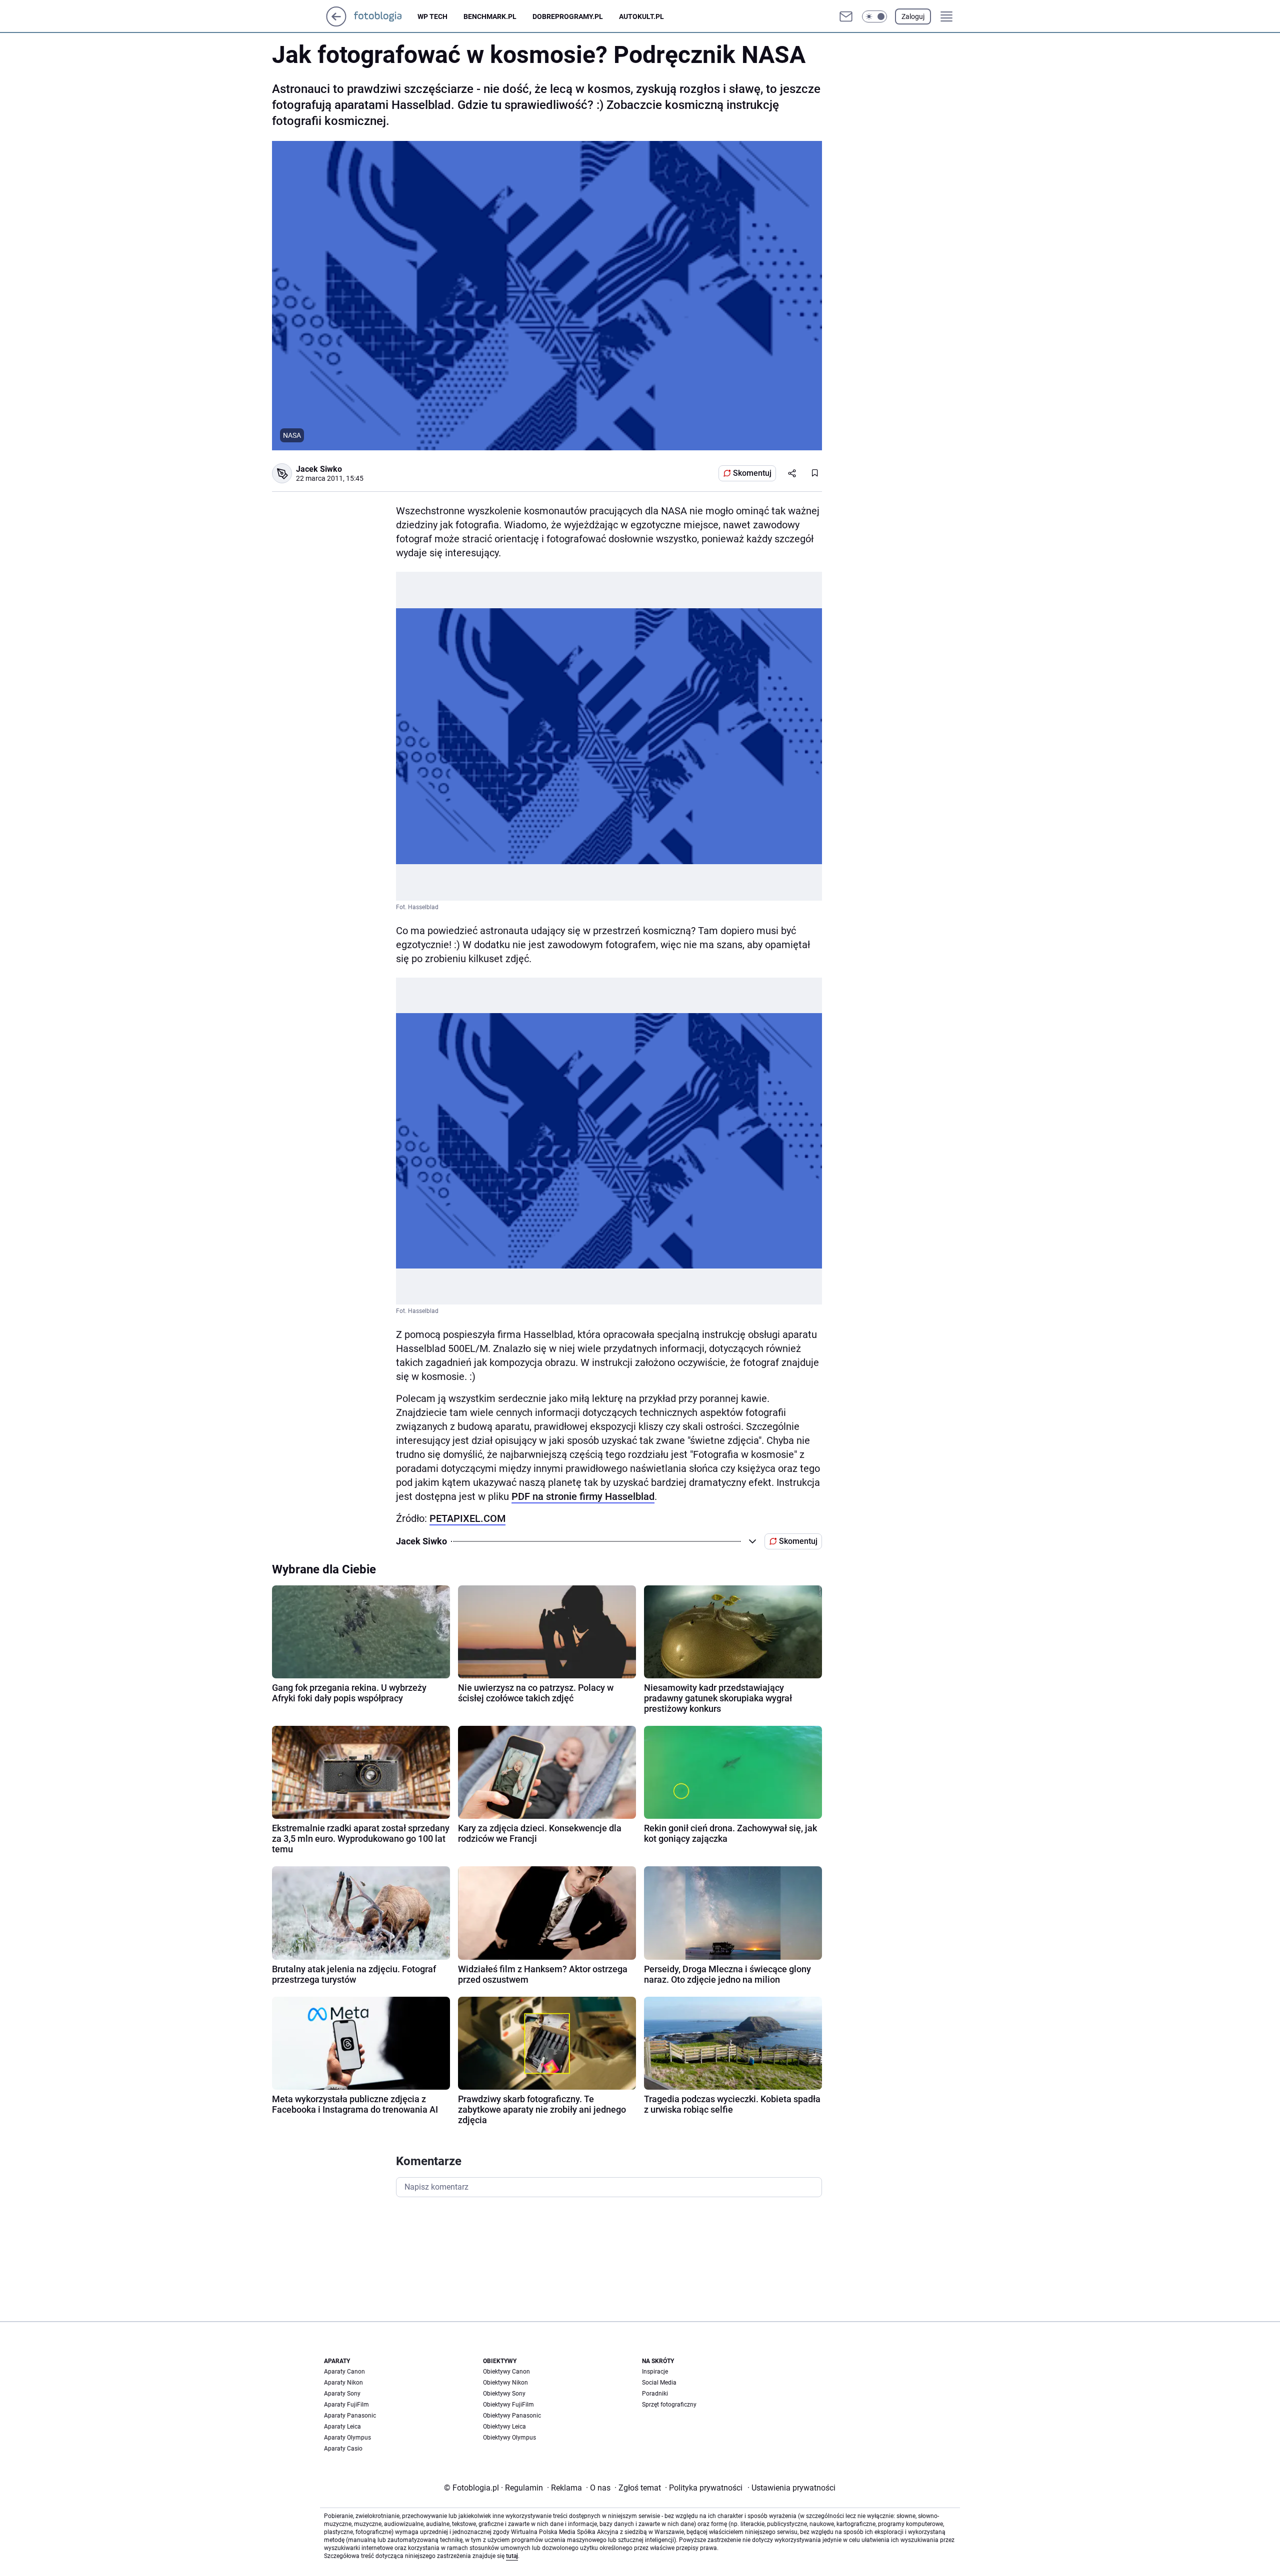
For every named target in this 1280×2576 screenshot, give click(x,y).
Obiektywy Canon (506, 2372)
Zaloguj (913, 16)
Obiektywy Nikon (505, 2383)
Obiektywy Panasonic (512, 2416)
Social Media (659, 2383)
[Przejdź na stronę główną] (336, 24)
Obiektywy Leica (504, 2427)
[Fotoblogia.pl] (386, 16)
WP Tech (432, 16)
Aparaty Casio (343, 2449)
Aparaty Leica (342, 2427)
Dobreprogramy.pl (568, 16)
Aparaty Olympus (347, 2438)
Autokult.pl (641, 16)
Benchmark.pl (490, 16)
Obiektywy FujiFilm (508, 2405)
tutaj (512, 2556)
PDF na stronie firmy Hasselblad (583, 1496)
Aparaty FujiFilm (346, 2405)
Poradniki (655, 2394)
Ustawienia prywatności (791, 2488)
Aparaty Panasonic (350, 2416)
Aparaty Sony (342, 2394)
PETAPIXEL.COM (467, 1518)
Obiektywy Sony (504, 2394)
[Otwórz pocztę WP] (846, 16)
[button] (874, 16)
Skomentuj (752, 473)
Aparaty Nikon (343, 2383)
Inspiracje (655, 2372)
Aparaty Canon (344, 2372)
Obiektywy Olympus (509, 2438)
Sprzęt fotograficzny (669, 2405)
